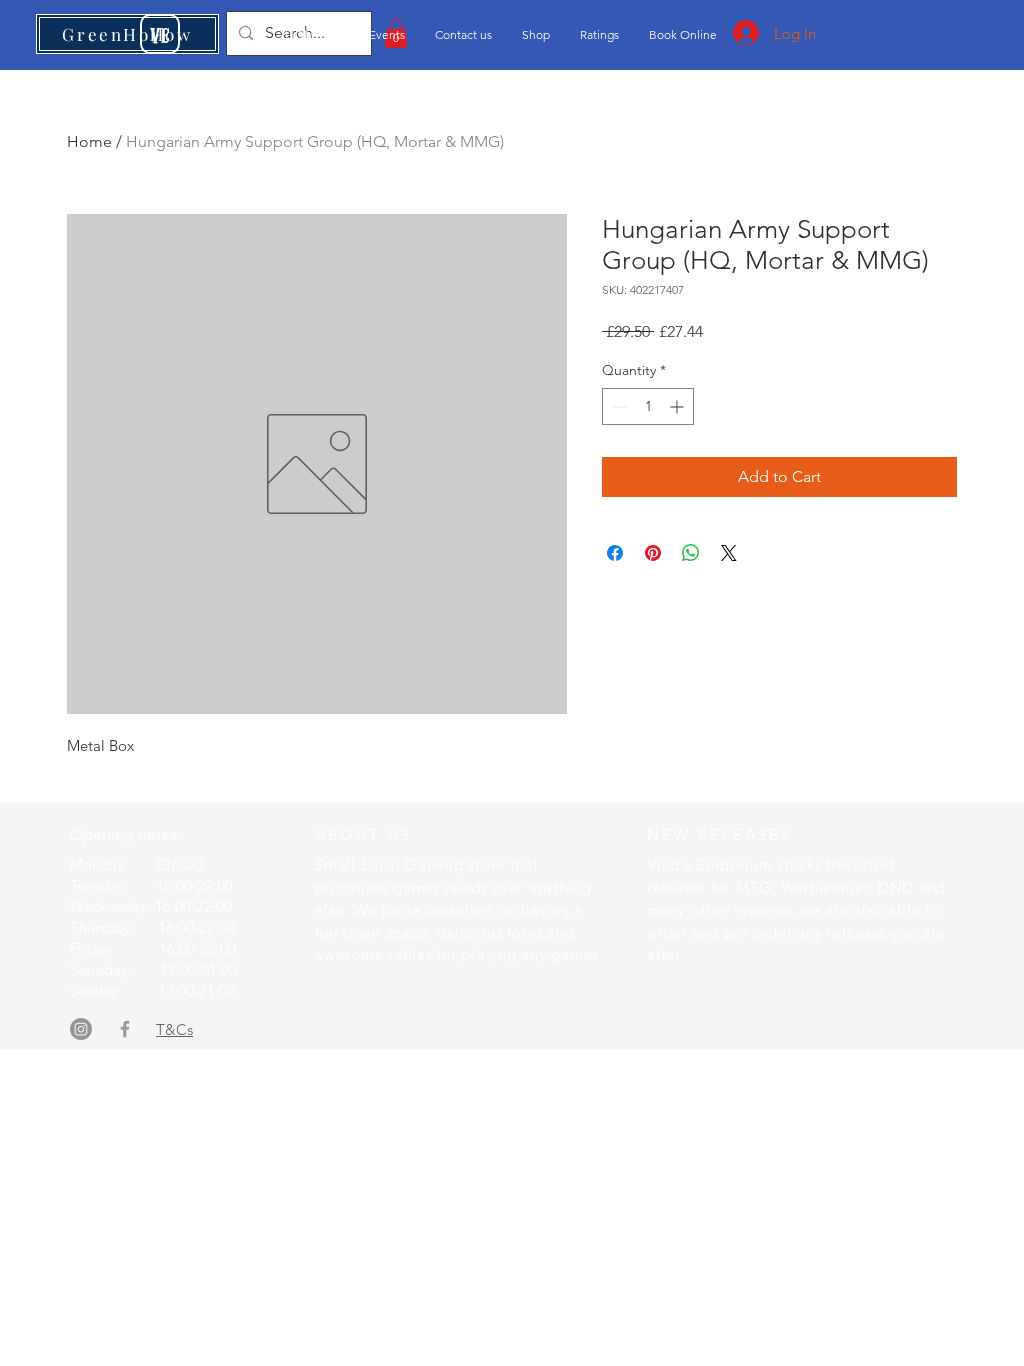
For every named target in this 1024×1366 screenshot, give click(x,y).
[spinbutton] (648, 406)
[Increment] (678, 406)
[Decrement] (617, 406)
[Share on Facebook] (615, 553)
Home (89, 141)
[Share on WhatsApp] (691, 553)
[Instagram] (81, 1029)
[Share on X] (729, 553)
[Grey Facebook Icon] (125, 1029)
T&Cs (174, 1029)
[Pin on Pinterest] (653, 553)
